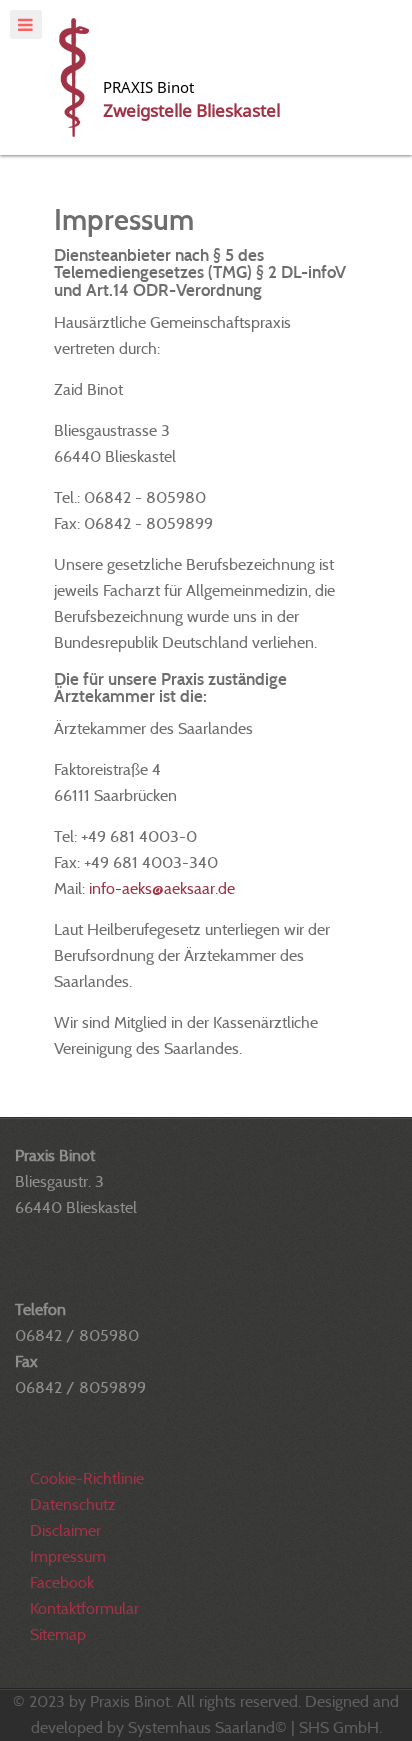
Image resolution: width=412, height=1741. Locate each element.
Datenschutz (73, 1504)
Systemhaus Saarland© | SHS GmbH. (255, 1727)
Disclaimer (65, 1530)
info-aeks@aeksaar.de (162, 888)
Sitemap (58, 1634)
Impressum (68, 1556)
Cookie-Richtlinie (87, 1478)
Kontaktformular (84, 1608)
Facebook (62, 1582)
